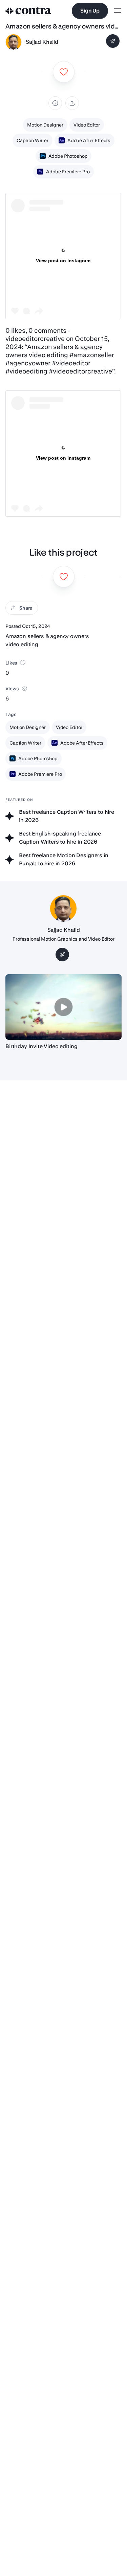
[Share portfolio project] (72, 103)
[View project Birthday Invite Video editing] (63, 1007)
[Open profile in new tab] (14, 42)
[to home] (28, 11)
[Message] (113, 41)
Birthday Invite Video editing (41, 1046)
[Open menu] (118, 11)
